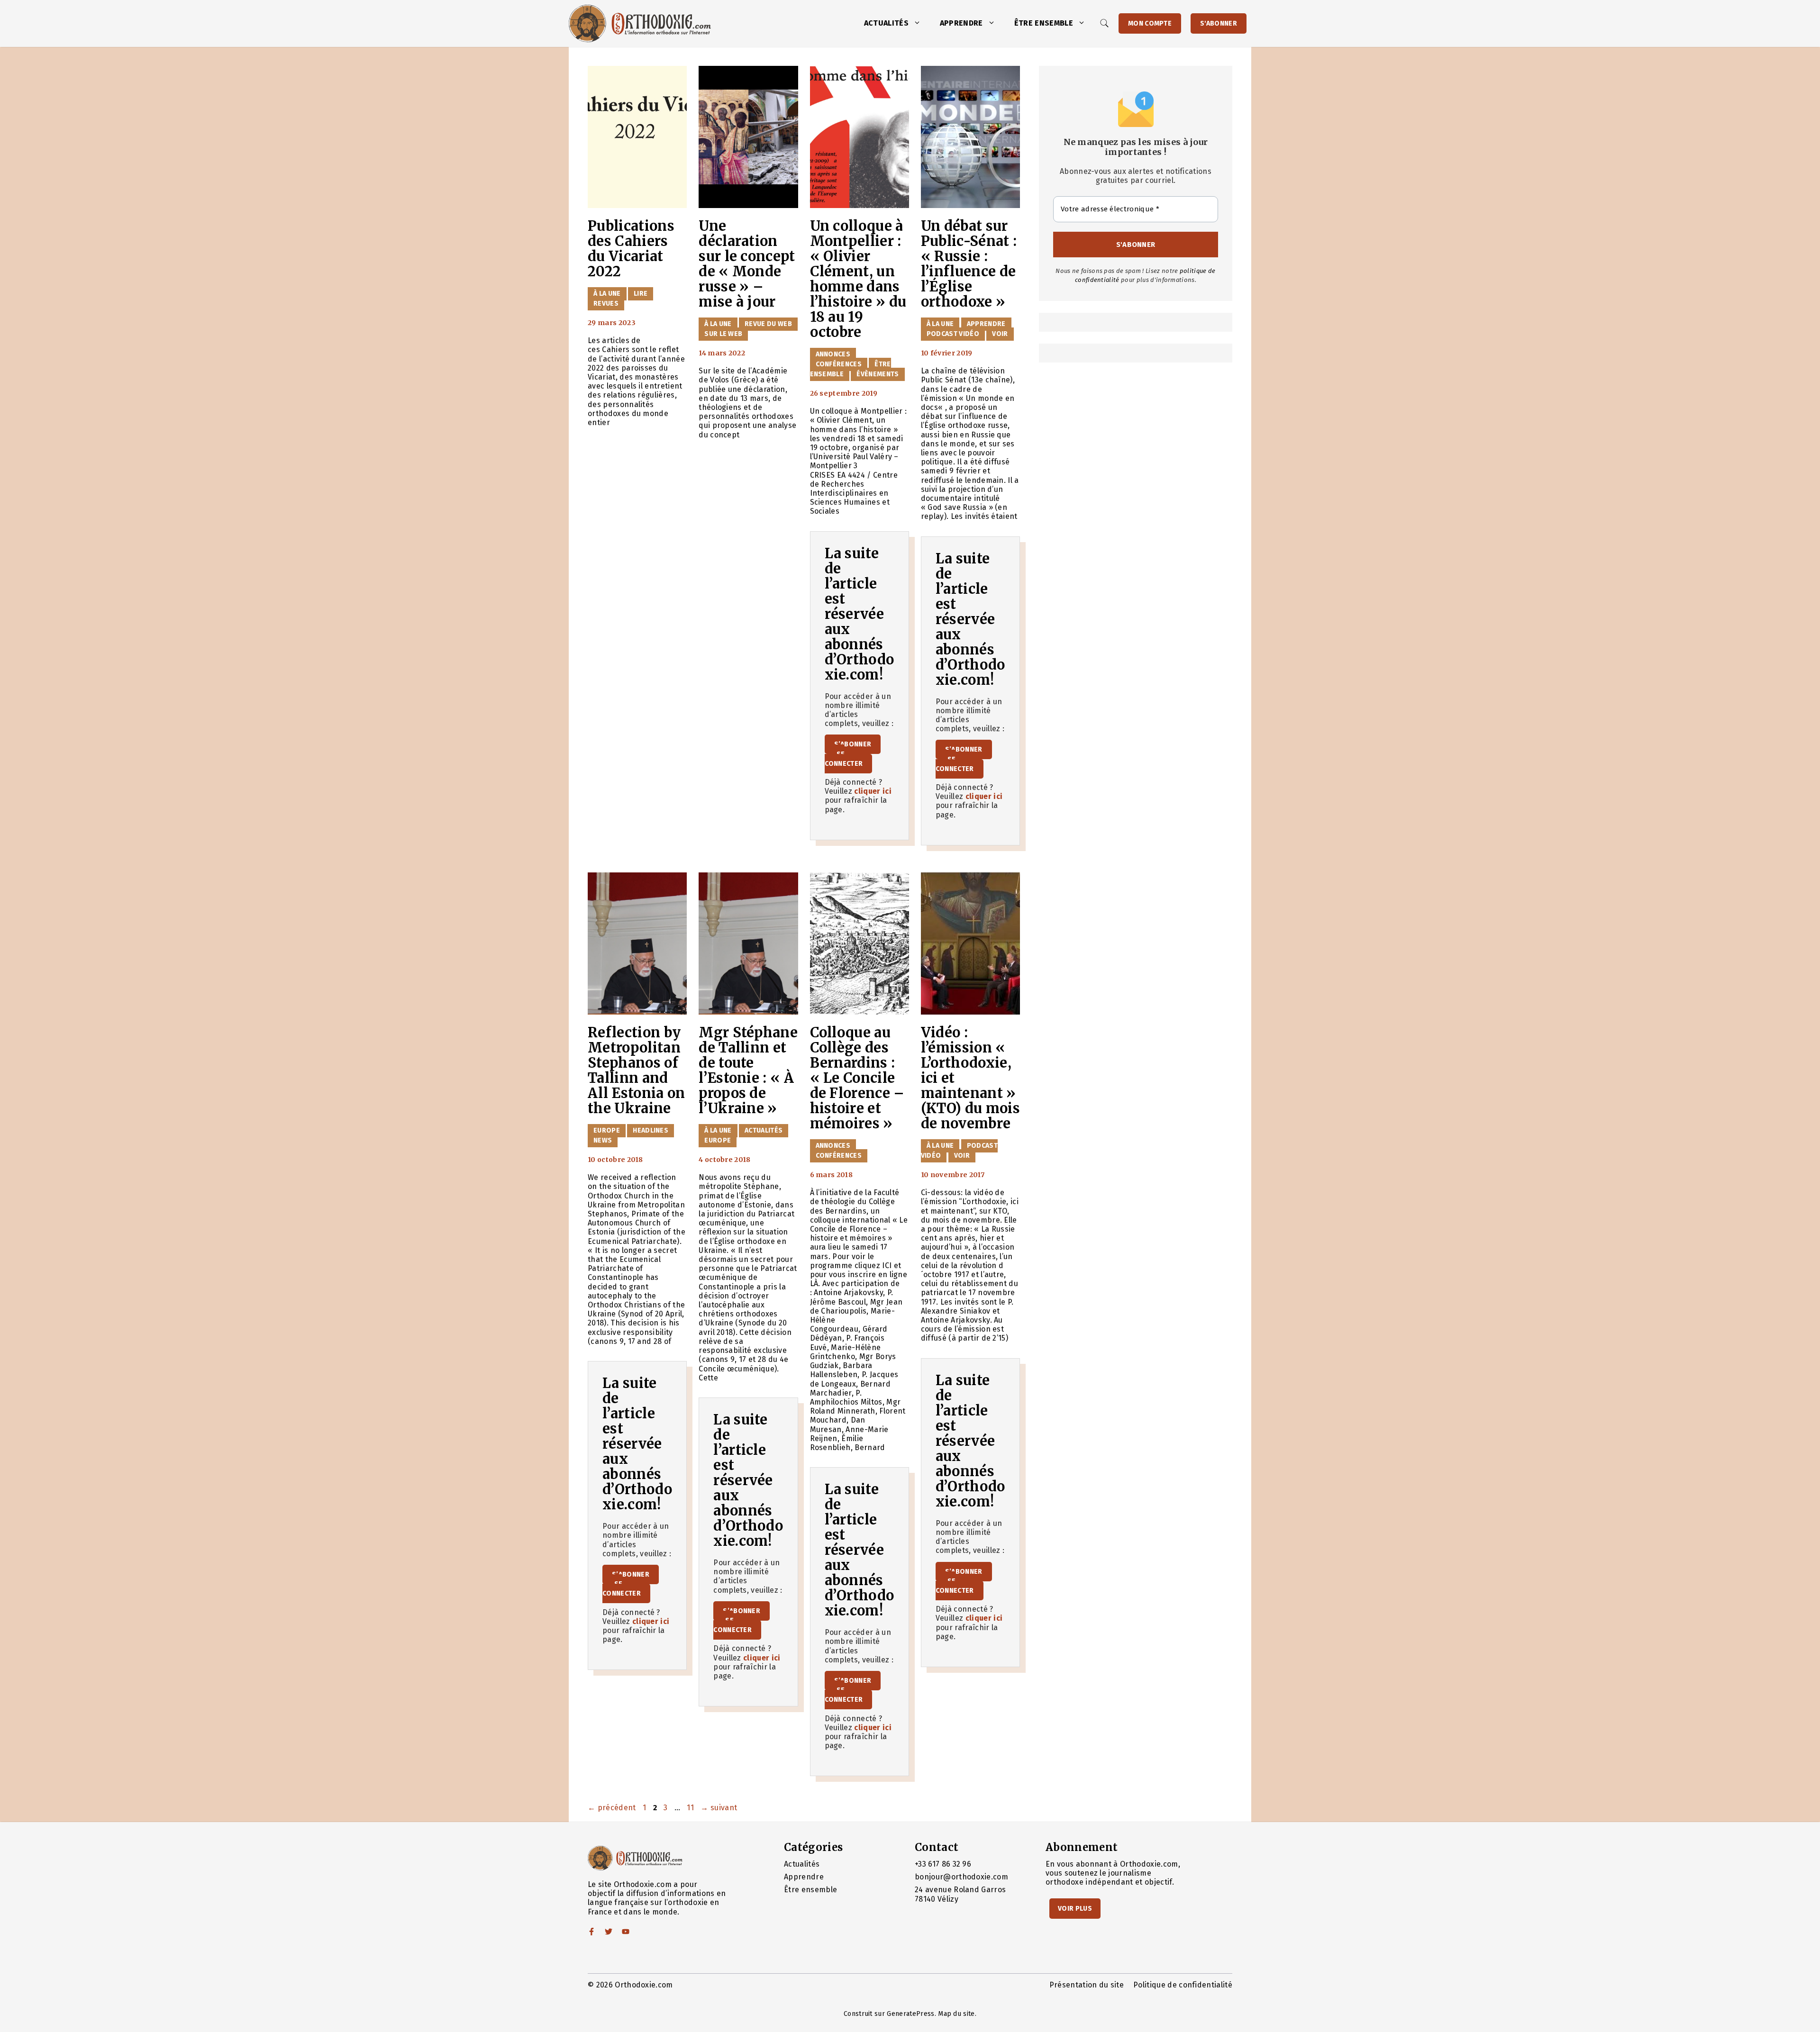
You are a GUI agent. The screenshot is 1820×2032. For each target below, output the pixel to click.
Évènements (878, 374)
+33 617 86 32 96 (943, 1864)
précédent (612, 1808)
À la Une (607, 294)
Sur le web (723, 334)
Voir (1000, 334)
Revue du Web (768, 324)
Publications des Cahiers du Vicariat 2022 (631, 249)
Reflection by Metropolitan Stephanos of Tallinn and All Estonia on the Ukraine (636, 1070)
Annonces (833, 354)
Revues (606, 304)
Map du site (956, 2014)
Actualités (886, 23)
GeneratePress (910, 2014)
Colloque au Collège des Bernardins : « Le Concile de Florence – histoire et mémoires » (857, 1078)
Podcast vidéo (953, 334)
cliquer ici (873, 791)
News (603, 1140)
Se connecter (844, 759)
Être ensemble (1044, 23)
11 (691, 1808)
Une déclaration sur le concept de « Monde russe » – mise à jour (747, 264)
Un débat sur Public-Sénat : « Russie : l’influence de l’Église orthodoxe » (969, 264)
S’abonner (853, 744)
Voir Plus (1075, 1909)
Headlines (651, 1130)
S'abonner (1219, 23)
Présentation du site (1087, 1985)
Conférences (839, 364)
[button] (919, 23)
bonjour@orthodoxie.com (961, 1877)
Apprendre (961, 23)
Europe (607, 1130)
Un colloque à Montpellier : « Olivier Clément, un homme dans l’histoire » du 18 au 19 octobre (858, 279)
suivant (719, 1808)
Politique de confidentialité (1183, 1985)
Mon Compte (1150, 23)
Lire (641, 294)
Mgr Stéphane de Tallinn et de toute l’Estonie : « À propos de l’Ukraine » (748, 1070)
